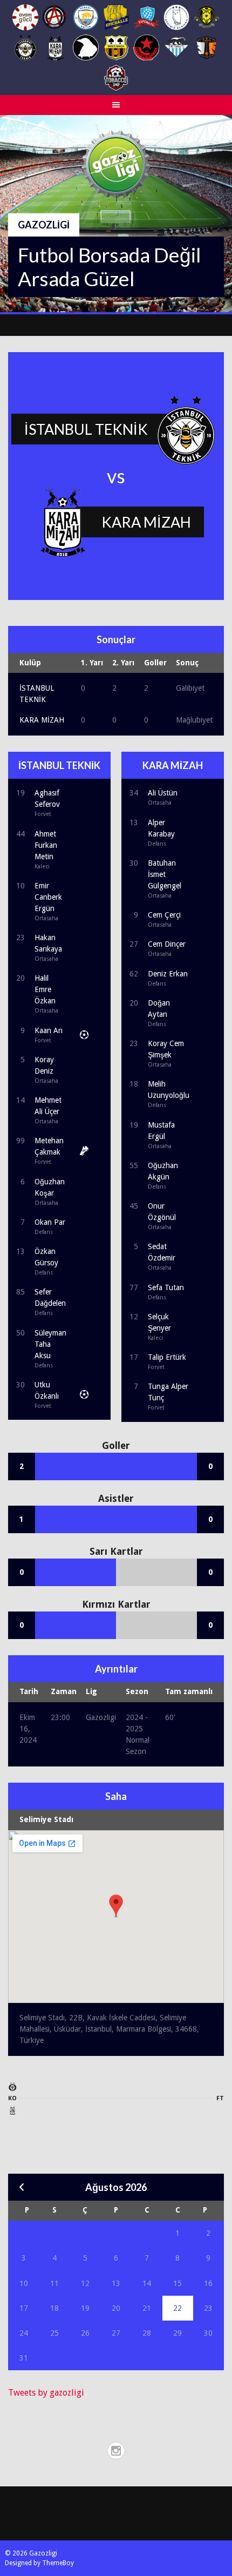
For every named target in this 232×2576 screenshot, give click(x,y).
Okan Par (50, 1222)
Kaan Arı (49, 1030)
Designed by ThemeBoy (39, 2563)
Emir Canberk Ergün (48, 897)
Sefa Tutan (166, 1287)
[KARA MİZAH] (13, 2113)
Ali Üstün (163, 793)
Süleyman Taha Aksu (50, 1344)
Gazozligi (44, 225)
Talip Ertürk (167, 1357)
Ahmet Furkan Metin (46, 845)
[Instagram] (116, 2451)
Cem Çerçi (164, 915)
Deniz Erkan (168, 974)
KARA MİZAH (42, 720)
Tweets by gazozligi (46, 2393)
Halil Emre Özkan (45, 989)
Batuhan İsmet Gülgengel (165, 874)
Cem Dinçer (167, 944)
